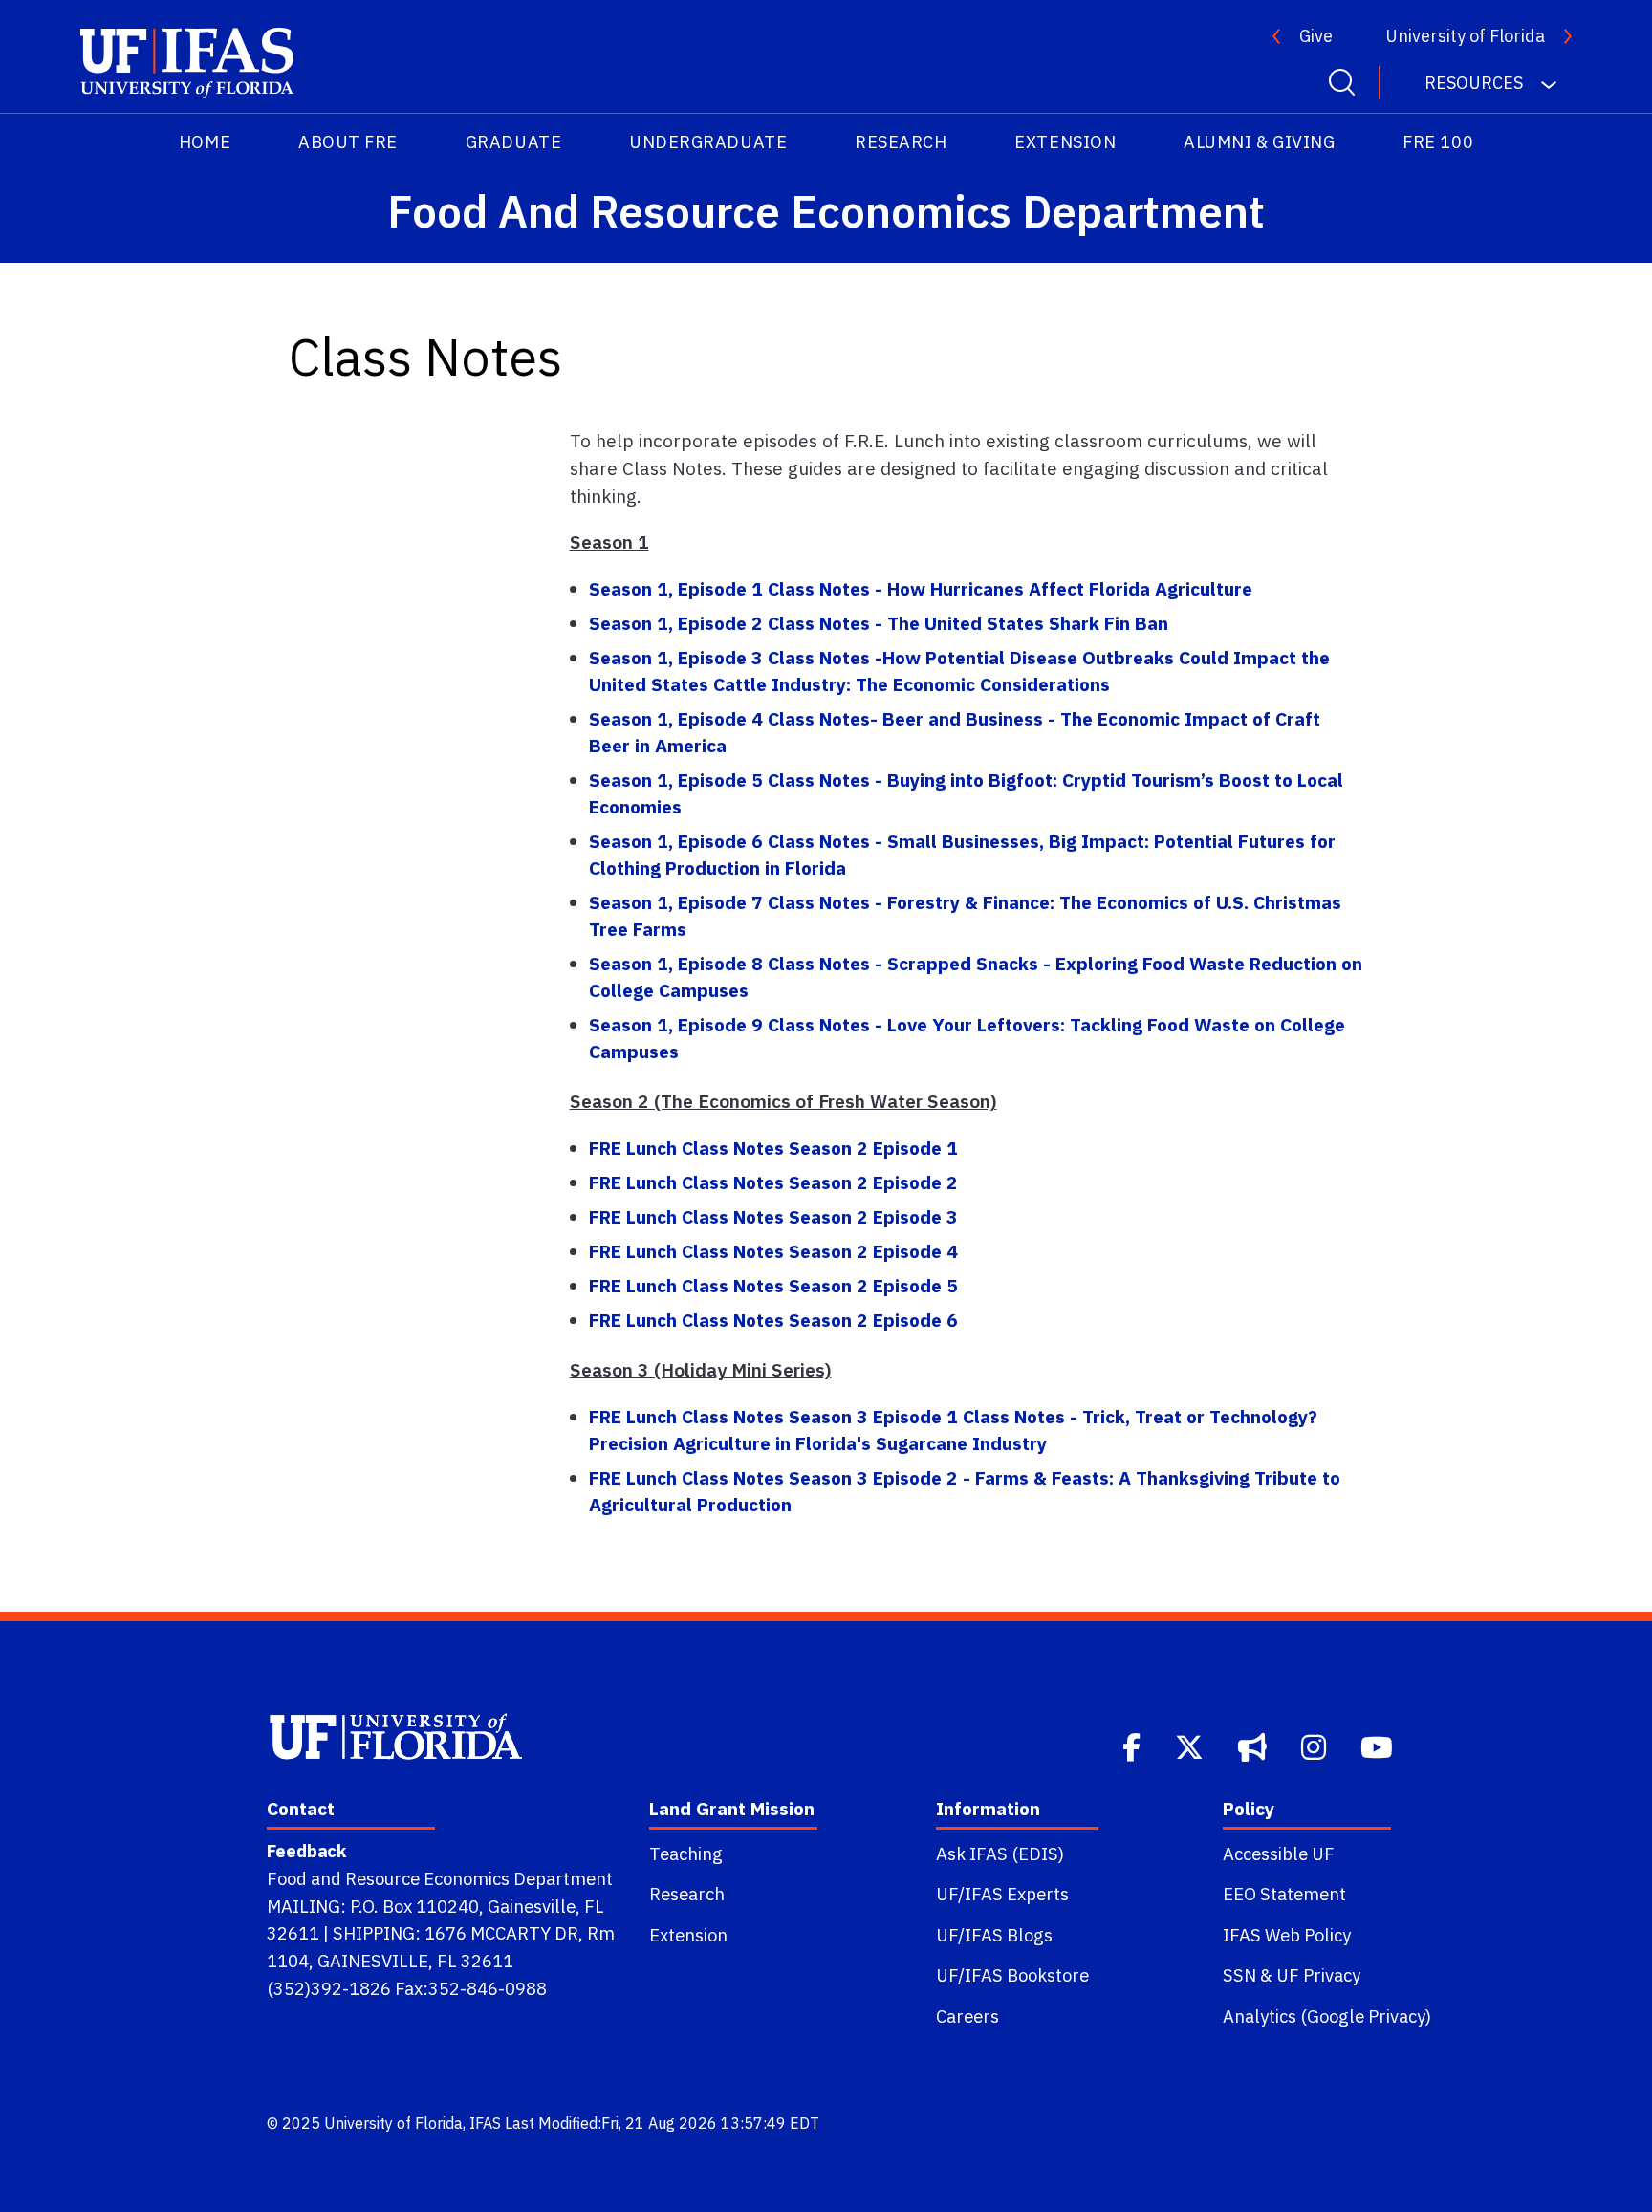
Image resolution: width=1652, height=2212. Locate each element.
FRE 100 (1438, 142)
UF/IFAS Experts (1002, 1894)
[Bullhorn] (1254, 1746)
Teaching (686, 1854)
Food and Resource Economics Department (440, 1878)
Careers (967, 2016)
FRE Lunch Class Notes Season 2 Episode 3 (773, 1216)
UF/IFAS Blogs (994, 1935)
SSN (1239, 1975)
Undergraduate (708, 142)
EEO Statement (1284, 1894)
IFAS (485, 2123)
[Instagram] (1315, 1746)
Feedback (306, 1851)
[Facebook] (1133, 1746)
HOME (205, 142)
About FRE (348, 142)
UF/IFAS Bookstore (1012, 1975)
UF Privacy (1318, 1975)
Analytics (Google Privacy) (1327, 2016)
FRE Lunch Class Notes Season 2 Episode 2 (773, 1182)
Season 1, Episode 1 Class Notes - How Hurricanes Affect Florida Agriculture (921, 588)
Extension (1065, 142)
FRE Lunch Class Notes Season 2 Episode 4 (773, 1251)
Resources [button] (1476, 83)
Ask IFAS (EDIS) (1000, 1854)
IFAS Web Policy (1287, 1935)
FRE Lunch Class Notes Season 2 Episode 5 (773, 1285)
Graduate (513, 142)
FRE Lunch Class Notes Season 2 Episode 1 (773, 1148)
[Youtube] (1379, 1746)
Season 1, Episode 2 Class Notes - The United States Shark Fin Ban (879, 623)
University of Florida (1465, 36)
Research (901, 142)
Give (1316, 36)
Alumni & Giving (1259, 142)
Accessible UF (1279, 1854)
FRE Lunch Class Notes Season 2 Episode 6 (773, 1320)
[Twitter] (1191, 1746)
